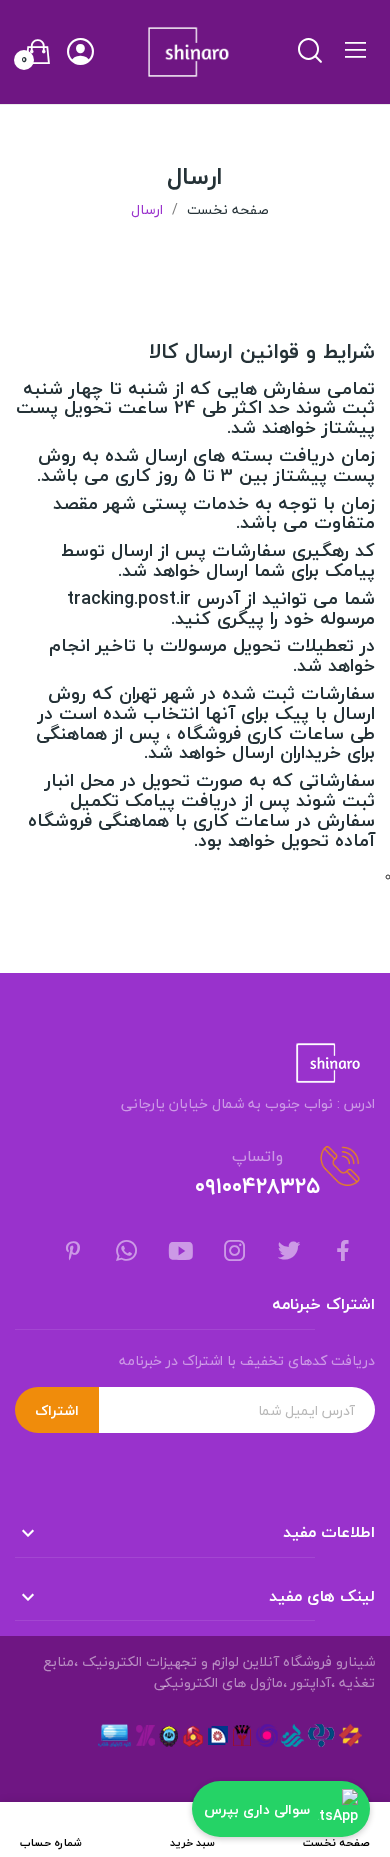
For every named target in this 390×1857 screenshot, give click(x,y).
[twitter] (289, 1252)
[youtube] (181, 1252)
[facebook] (343, 1252)
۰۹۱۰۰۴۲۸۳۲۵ (257, 1186)
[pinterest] (73, 1252)
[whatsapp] (127, 1252)
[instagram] (235, 1252)
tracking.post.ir (129, 598)
